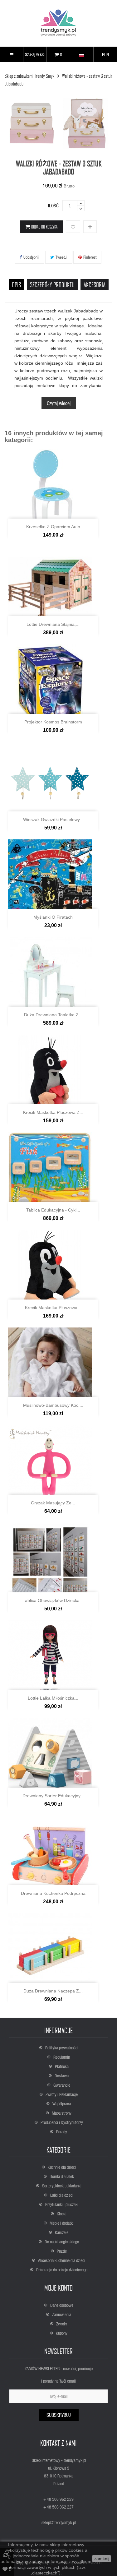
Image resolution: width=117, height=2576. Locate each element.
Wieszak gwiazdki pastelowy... (53, 819)
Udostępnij (31, 257)
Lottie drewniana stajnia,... (53, 624)
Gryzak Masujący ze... (53, 1503)
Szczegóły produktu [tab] (52, 284)
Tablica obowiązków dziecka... (53, 1600)
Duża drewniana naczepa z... (53, 1991)
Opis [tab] (16, 284)
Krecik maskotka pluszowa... (53, 1308)
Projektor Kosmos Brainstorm (53, 722)
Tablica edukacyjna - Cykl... (53, 1210)
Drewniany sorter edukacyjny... (53, 1796)
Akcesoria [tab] (95, 284)
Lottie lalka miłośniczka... (53, 1698)
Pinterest (90, 257)
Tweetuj (61, 257)
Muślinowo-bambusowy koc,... (53, 1405)
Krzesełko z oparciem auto (53, 527)
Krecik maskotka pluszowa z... (53, 1112)
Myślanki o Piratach (53, 917)
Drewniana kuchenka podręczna (53, 1893)
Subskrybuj (59, 2415)
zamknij (102, 2559)
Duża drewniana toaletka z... (53, 1015)
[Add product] (90, 227)
